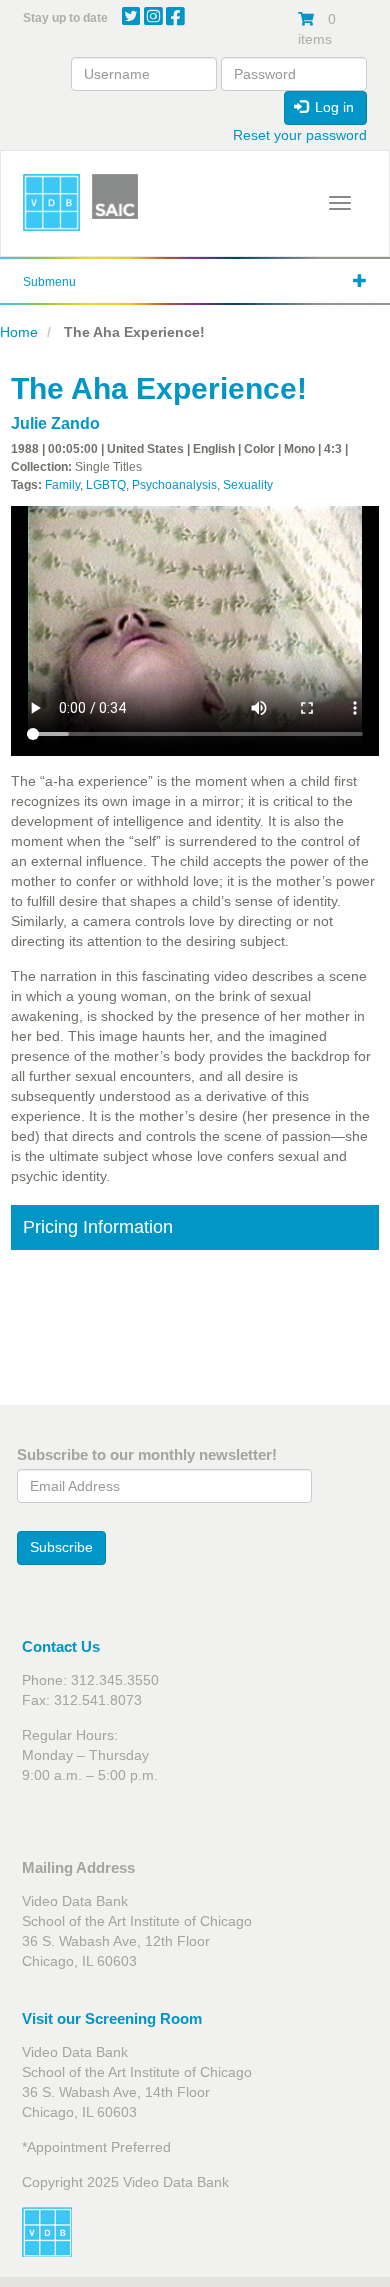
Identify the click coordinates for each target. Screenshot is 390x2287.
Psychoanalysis (174, 485)
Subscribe (61, 1547)
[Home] (51, 202)
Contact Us (61, 1646)
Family (62, 485)
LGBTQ (106, 485)
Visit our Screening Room (112, 2018)
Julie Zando (55, 423)
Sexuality (248, 485)
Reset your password (300, 135)
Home (19, 332)
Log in (332, 107)
